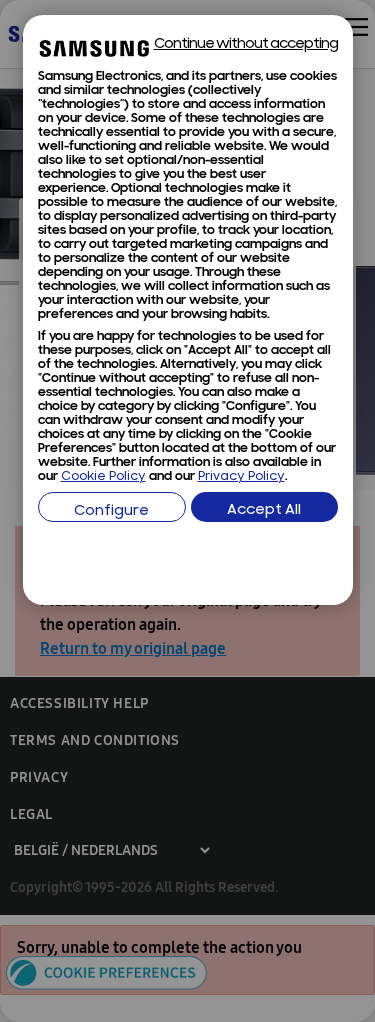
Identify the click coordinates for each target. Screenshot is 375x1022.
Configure (111, 511)
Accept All (264, 510)
